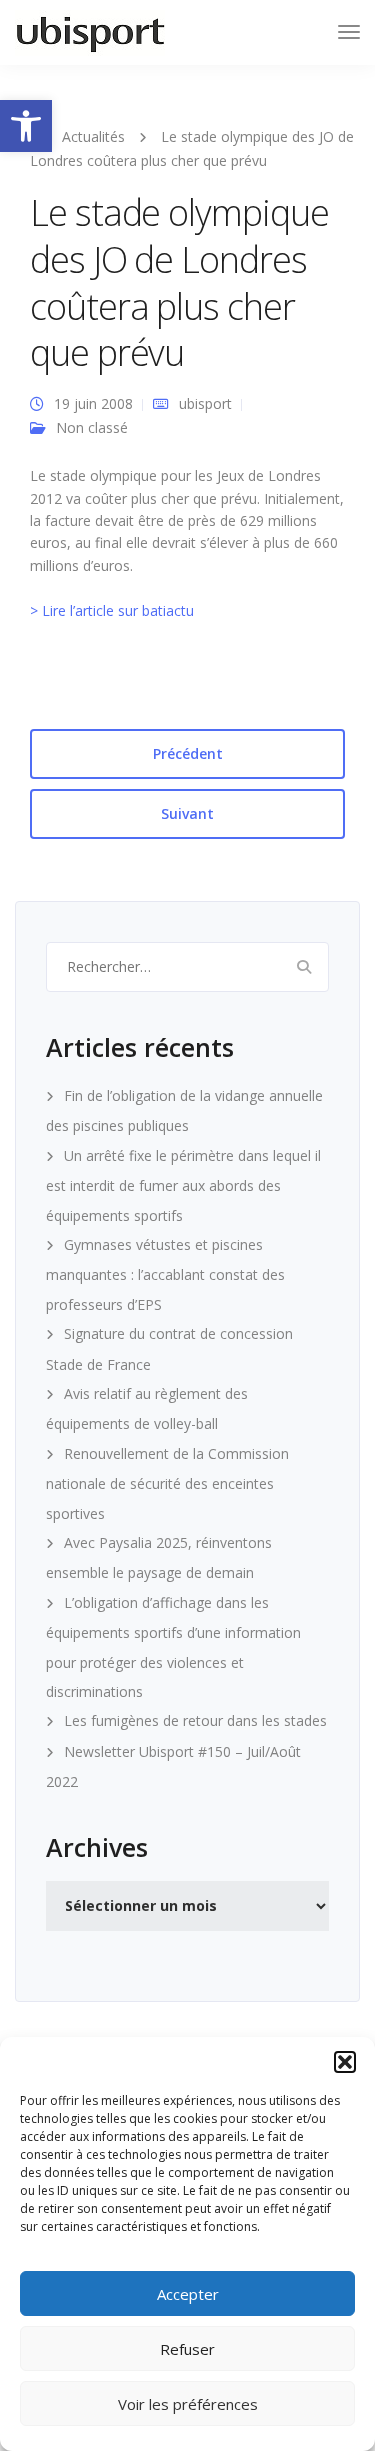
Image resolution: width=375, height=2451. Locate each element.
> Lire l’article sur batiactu (112, 610)
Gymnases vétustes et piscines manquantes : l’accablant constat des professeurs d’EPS (165, 1274)
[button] (26, 126)
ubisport (205, 403)
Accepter (188, 2294)
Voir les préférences (188, 2404)
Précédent (188, 753)
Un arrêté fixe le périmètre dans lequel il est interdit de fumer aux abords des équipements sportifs (183, 1185)
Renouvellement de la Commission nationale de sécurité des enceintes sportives (167, 1483)
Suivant (187, 813)
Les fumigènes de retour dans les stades (195, 1720)
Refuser (187, 2349)
